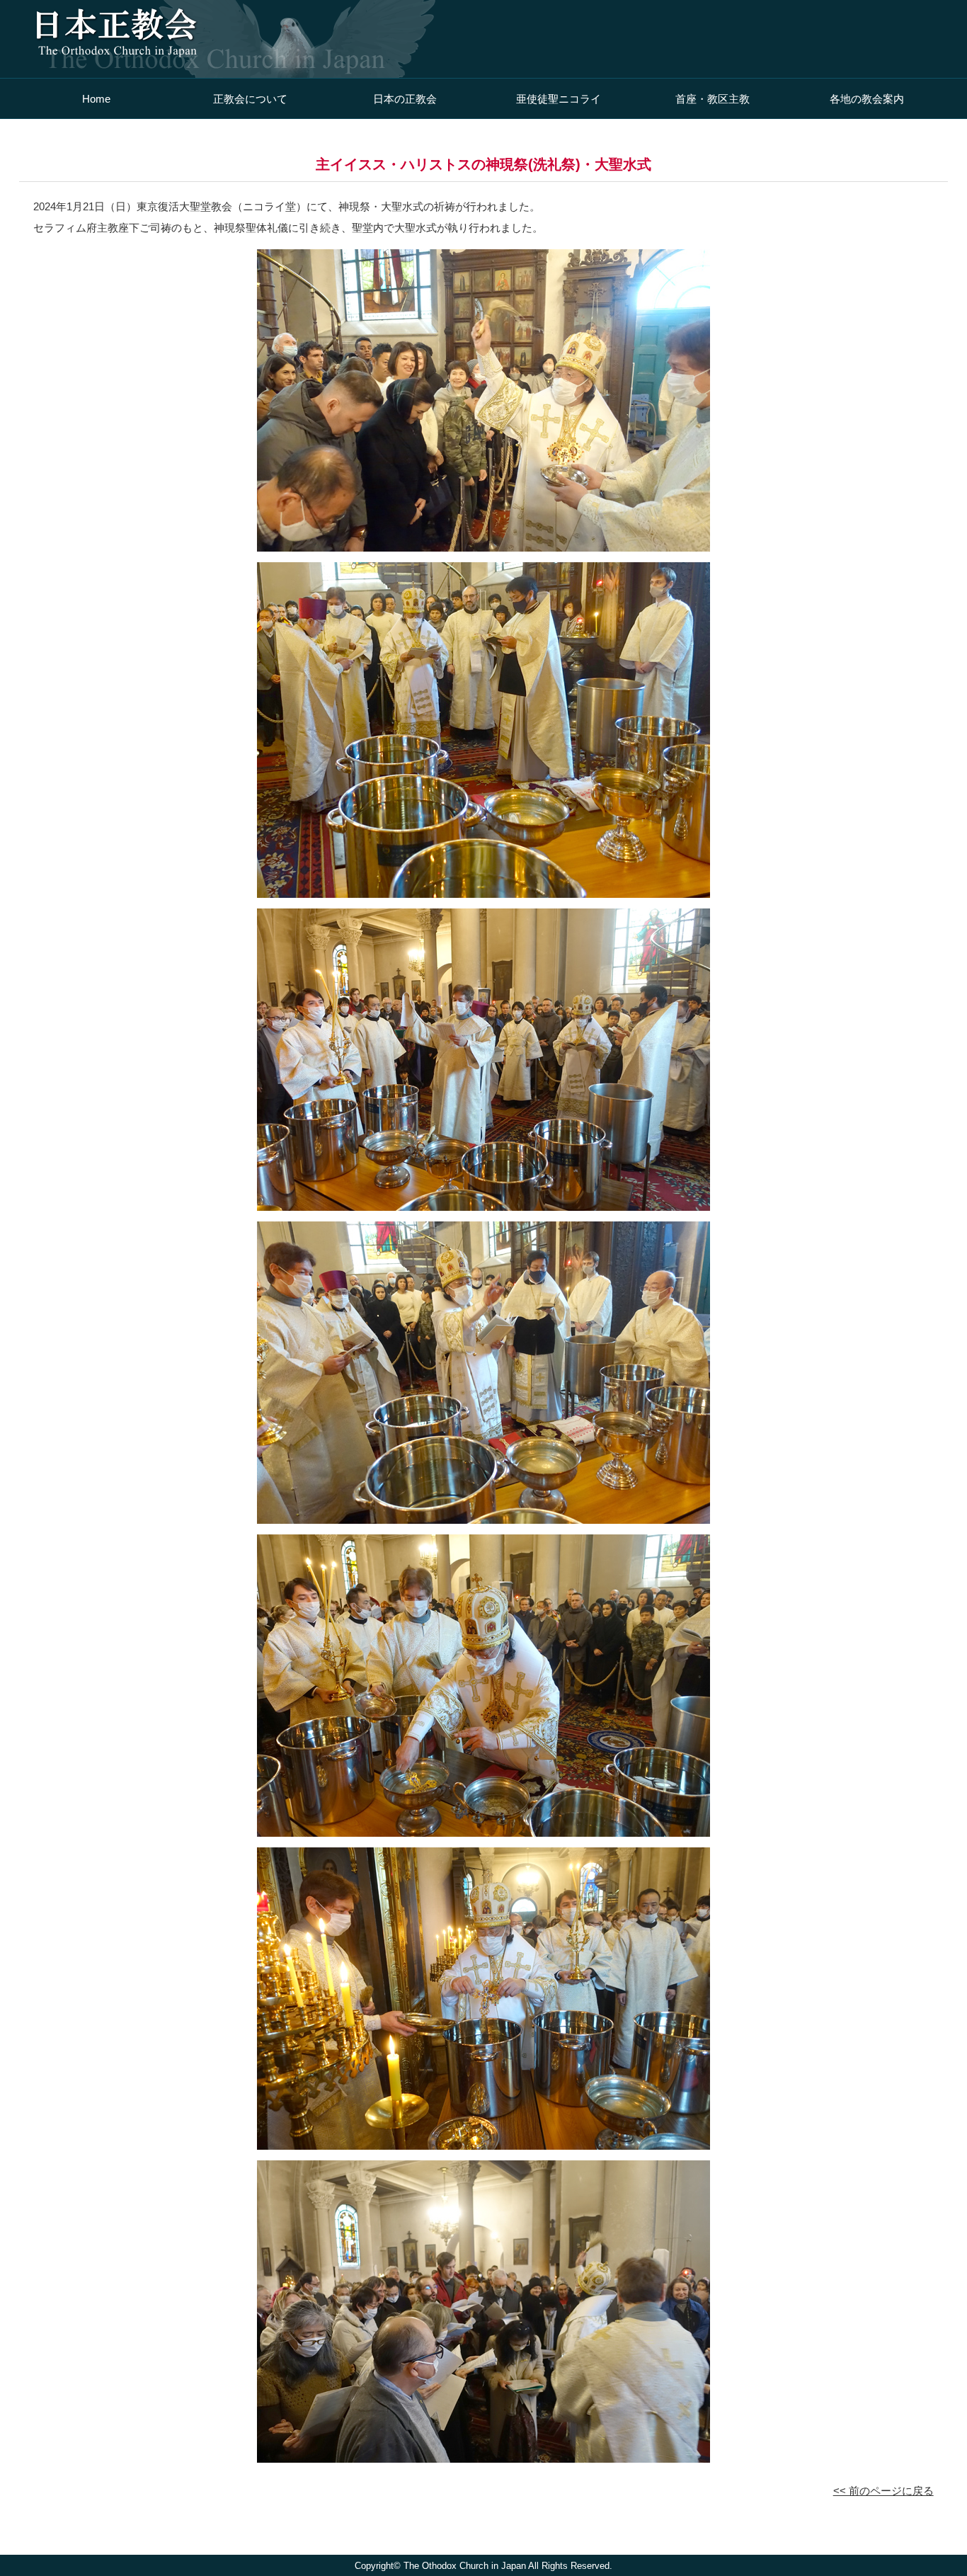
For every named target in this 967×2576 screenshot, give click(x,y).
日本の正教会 (405, 99)
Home (96, 99)
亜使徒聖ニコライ (559, 99)
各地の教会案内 (867, 99)
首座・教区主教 (713, 99)
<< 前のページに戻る (883, 2491)
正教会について (250, 99)
